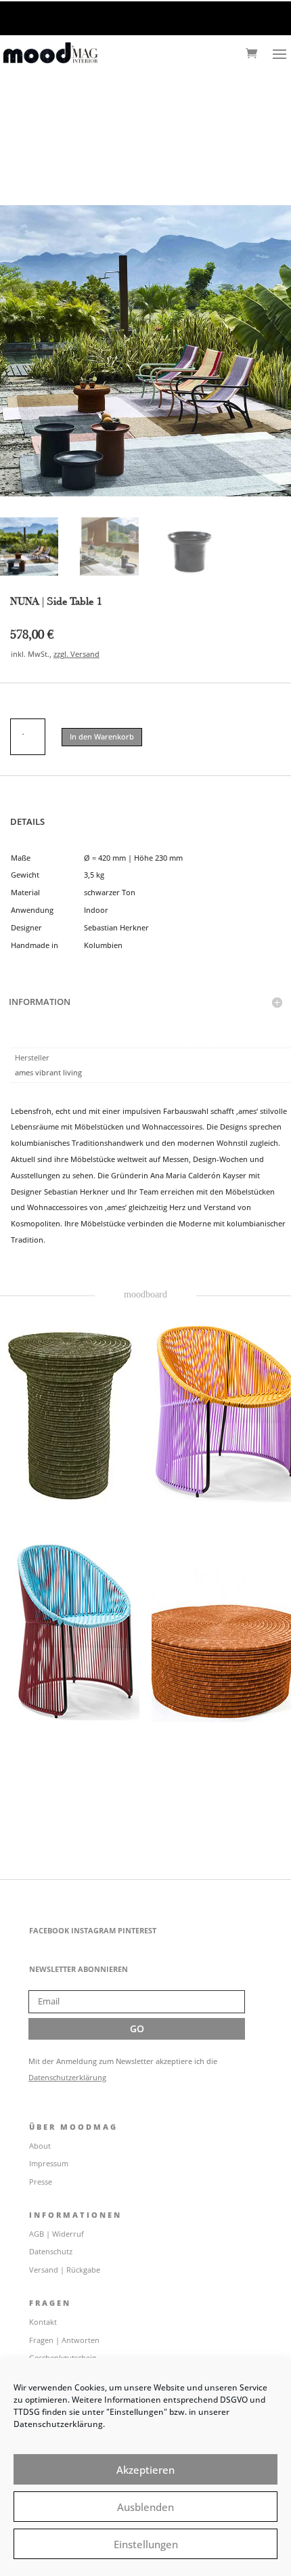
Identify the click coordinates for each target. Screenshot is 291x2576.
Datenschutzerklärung (67, 2077)
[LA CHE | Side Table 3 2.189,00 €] (221, 1629)
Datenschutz (51, 2251)
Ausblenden (145, 2507)
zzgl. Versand (76, 654)
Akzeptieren (145, 2470)
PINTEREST (137, 1930)
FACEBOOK (49, 1930)
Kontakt (43, 2322)
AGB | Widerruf (57, 2234)
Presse (41, 2182)
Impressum (49, 2163)
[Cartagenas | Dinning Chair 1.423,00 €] (70, 1629)
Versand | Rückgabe (65, 2270)
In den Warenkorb (102, 736)
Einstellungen (146, 2544)
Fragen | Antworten (64, 2340)
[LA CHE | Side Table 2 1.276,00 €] (70, 1410)
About (40, 2146)
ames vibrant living (48, 1072)
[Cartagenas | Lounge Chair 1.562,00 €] (221, 1410)
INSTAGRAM (93, 1930)
